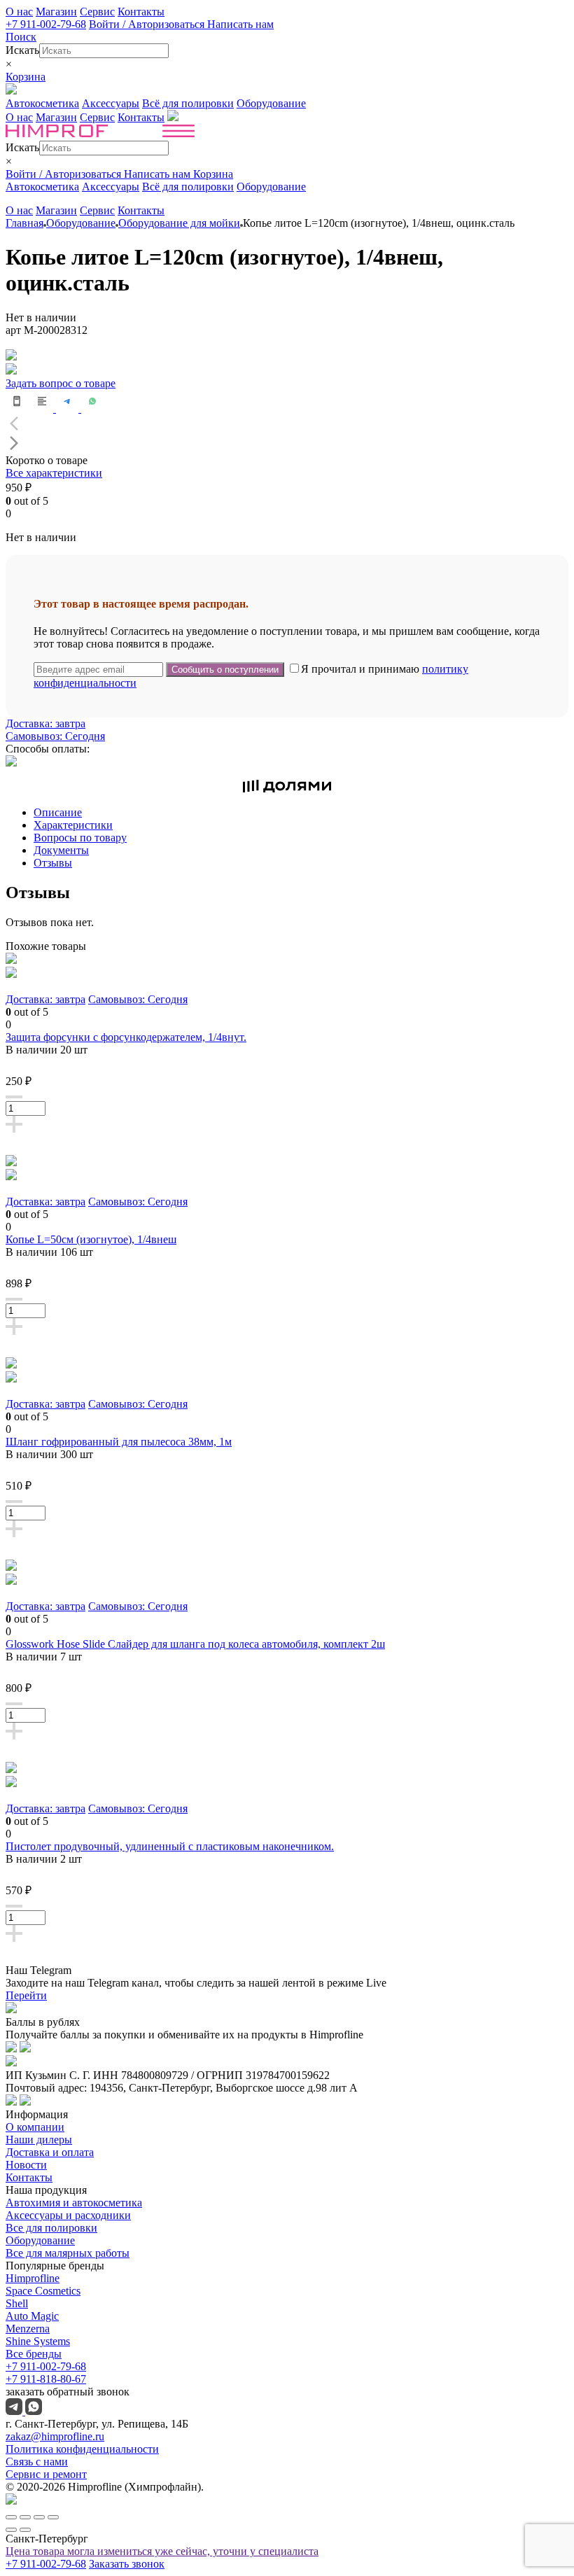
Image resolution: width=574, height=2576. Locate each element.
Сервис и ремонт (46, 2474)
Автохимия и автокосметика (74, 2203)
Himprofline (33, 2278)
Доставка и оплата (50, 2152)
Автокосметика (42, 103)
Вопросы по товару (80, 838)
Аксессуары (111, 103)
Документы (61, 850)
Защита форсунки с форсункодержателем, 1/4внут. (126, 1037)
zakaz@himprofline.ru (55, 2436)
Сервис (97, 12)
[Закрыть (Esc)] (11, 2517)
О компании (35, 2127)
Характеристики (73, 825)
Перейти (26, 1995)
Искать (22, 50)
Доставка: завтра (45, 723)
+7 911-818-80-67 (46, 2379)
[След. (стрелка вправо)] (25, 2530)
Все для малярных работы (68, 2253)
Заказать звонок (127, 2564)
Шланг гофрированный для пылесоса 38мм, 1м (119, 1442)
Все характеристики (54, 473)
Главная (24, 223)
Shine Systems (38, 2341)
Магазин (56, 12)
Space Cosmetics (43, 2291)
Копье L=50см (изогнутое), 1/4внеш (91, 1239)
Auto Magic (32, 2316)
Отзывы (53, 863)
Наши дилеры (39, 2140)
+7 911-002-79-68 (46, 24)
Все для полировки (51, 2228)
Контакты (141, 12)
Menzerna (28, 2329)
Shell (17, 2303)
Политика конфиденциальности (82, 2449)
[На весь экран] (39, 2517)
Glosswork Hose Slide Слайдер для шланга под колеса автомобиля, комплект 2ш (195, 1644)
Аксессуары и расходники (68, 2215)
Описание (58, 812)
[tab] (301, 813)
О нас (19, 12)
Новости (26, 2165)
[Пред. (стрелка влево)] (11, 2530)
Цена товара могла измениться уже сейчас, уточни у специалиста (162, 2551)
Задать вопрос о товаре (61, 383)
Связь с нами (37, 2462)
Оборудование (271, 103)
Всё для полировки (188, 103)
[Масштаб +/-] (53, 2517)
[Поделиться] (25, 2517)
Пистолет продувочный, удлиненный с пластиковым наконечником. (170, 1846)
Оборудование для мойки (179, 223)
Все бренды (34, 2354)
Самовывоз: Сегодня (55, 736)
